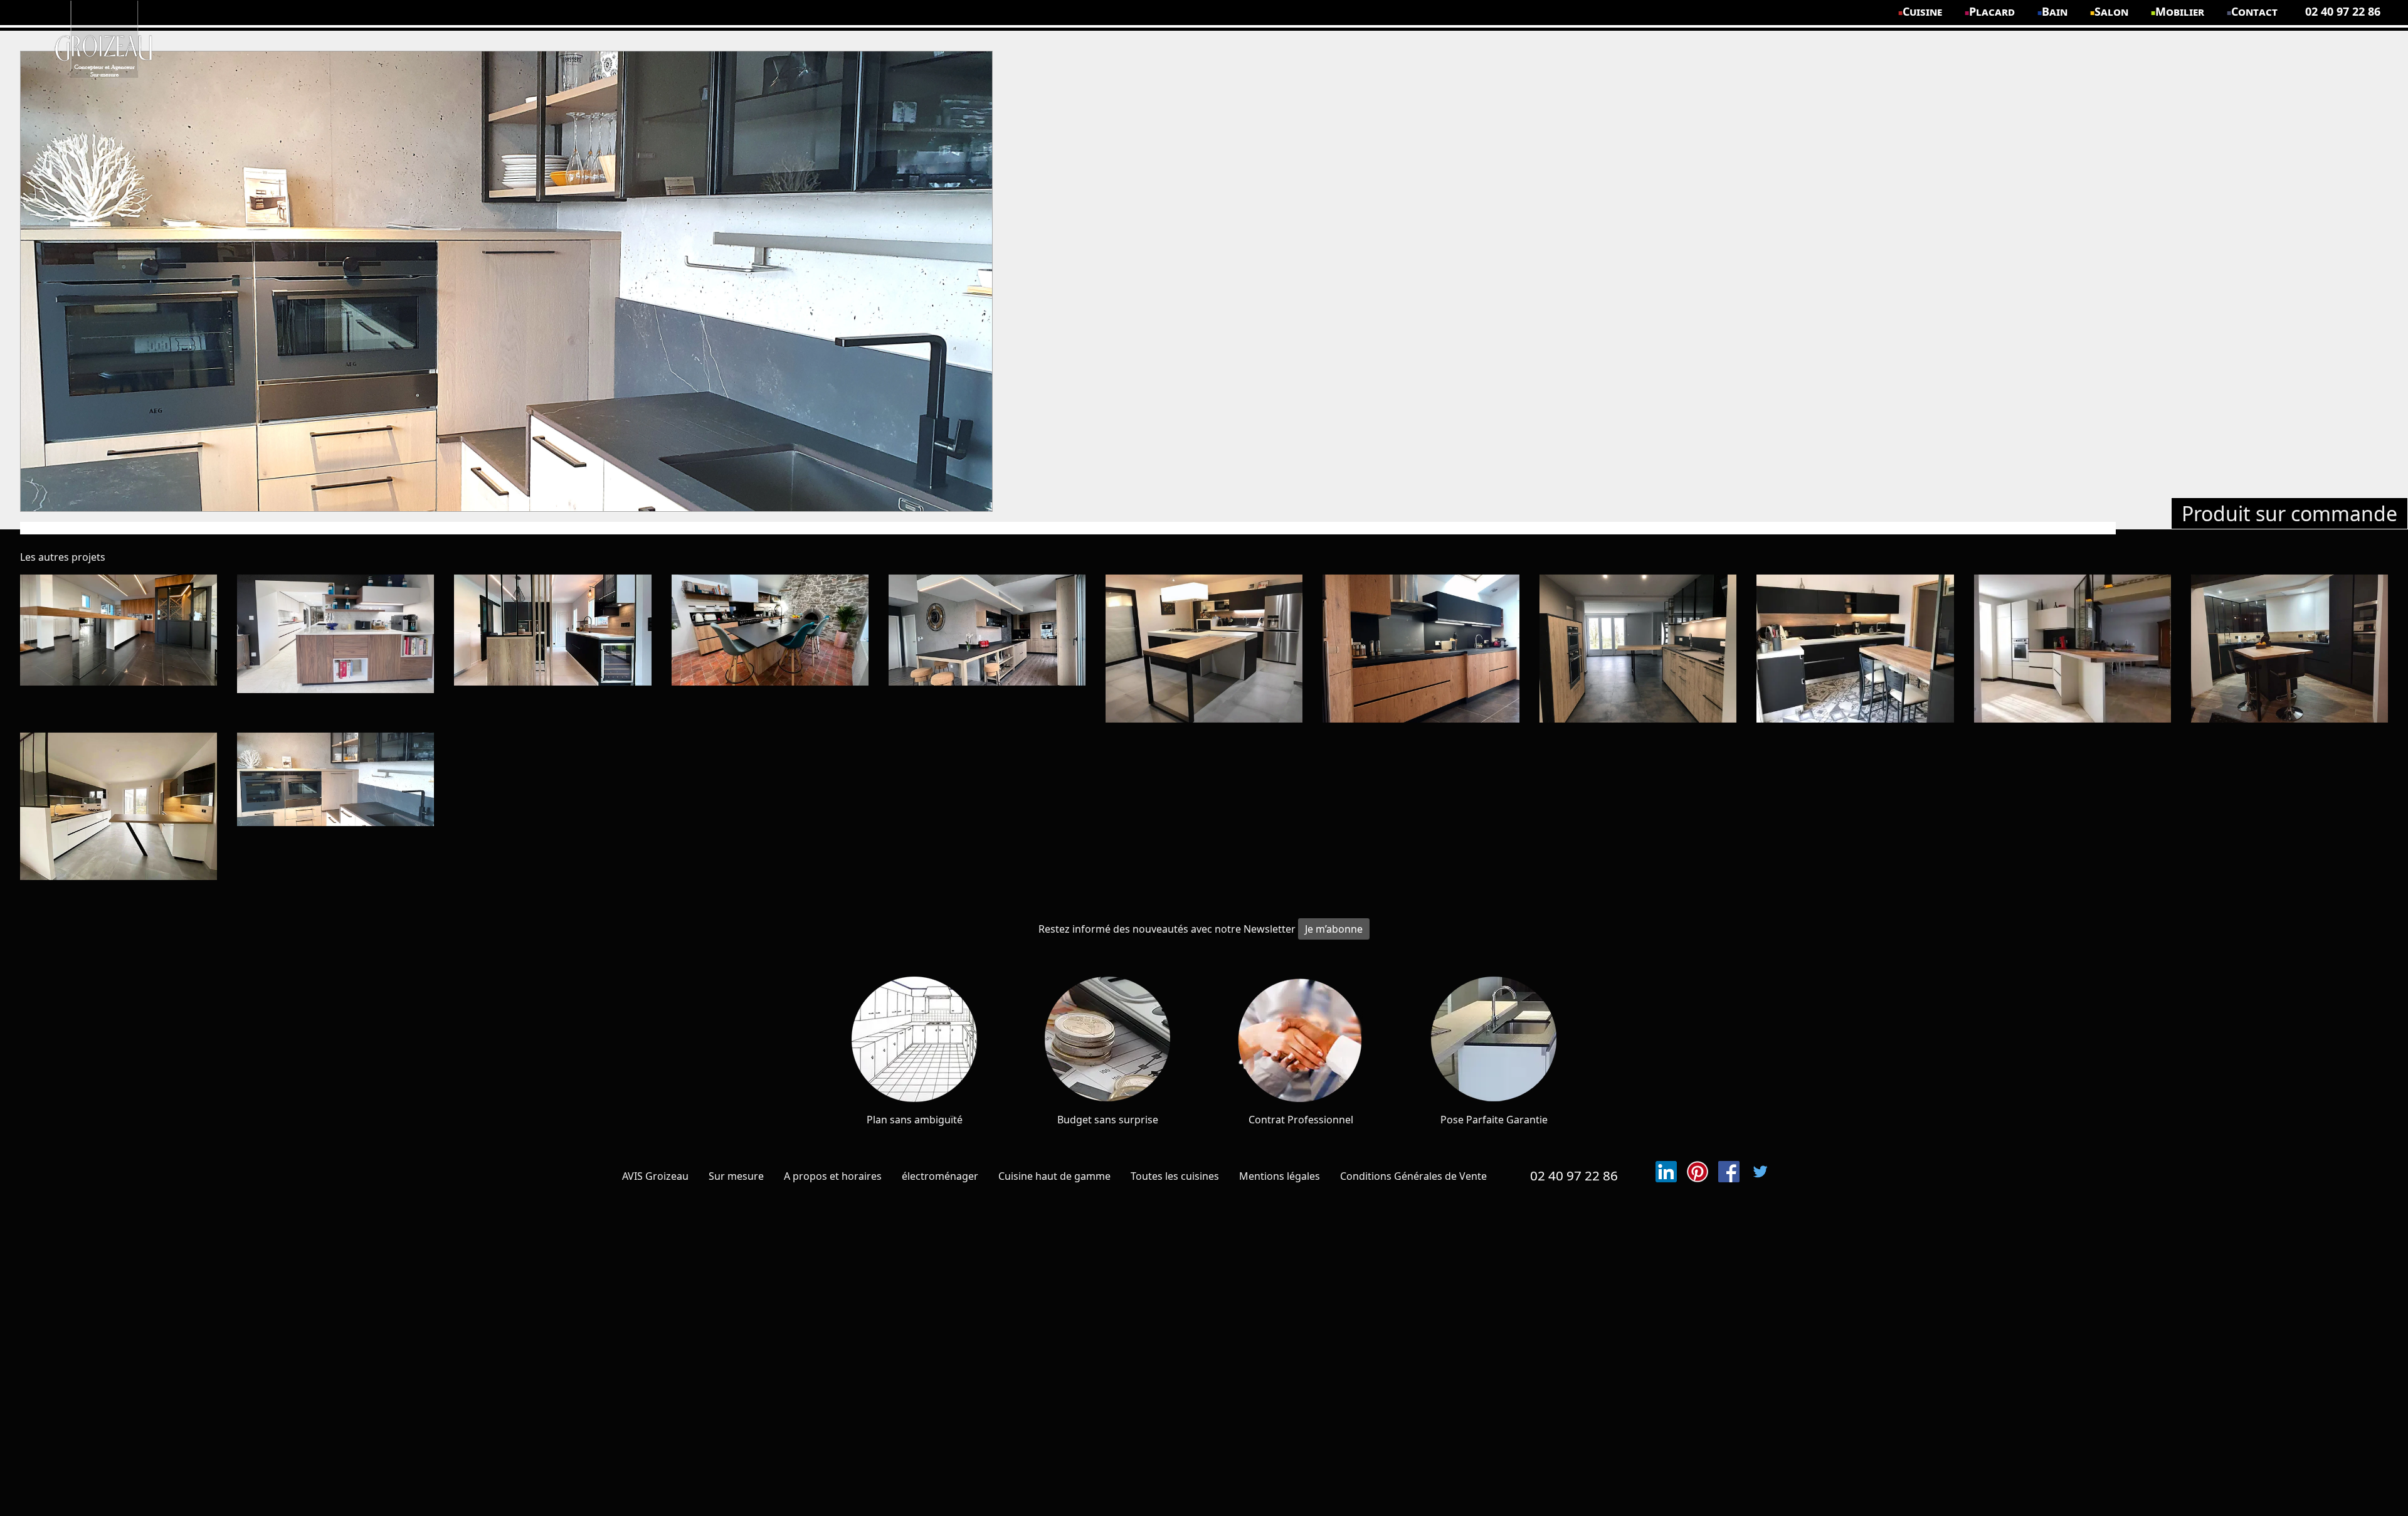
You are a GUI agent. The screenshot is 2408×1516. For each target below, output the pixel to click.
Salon (2112, 11)
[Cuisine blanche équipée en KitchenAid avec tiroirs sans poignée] (2073, 649)
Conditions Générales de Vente (1413, 1176)
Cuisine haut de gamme (1054, 1176)
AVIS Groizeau (655, 1176)
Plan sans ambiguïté (915, 1120)
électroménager (940, 1176)
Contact (2255, 11)
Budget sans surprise (1108, 1120)
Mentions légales (1280, 1176)
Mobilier (2180, 11)
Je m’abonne (1334, 929)
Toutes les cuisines (1175, 1176)
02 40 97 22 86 (1574, 1175)
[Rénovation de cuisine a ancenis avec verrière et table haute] (119, 807)
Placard (1992, 11)
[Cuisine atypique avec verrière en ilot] (552, 649)
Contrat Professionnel (1301, 1120)
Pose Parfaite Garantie (1494, 1120)
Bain (2055, 11)
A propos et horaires (833, 1176)
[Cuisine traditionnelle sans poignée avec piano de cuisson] (770, 649)
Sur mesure (736, 1176)
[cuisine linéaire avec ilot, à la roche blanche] (1204, 649)
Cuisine (1923, 11)
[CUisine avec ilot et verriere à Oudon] (2289, 649)
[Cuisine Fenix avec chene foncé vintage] (1421, 649)
